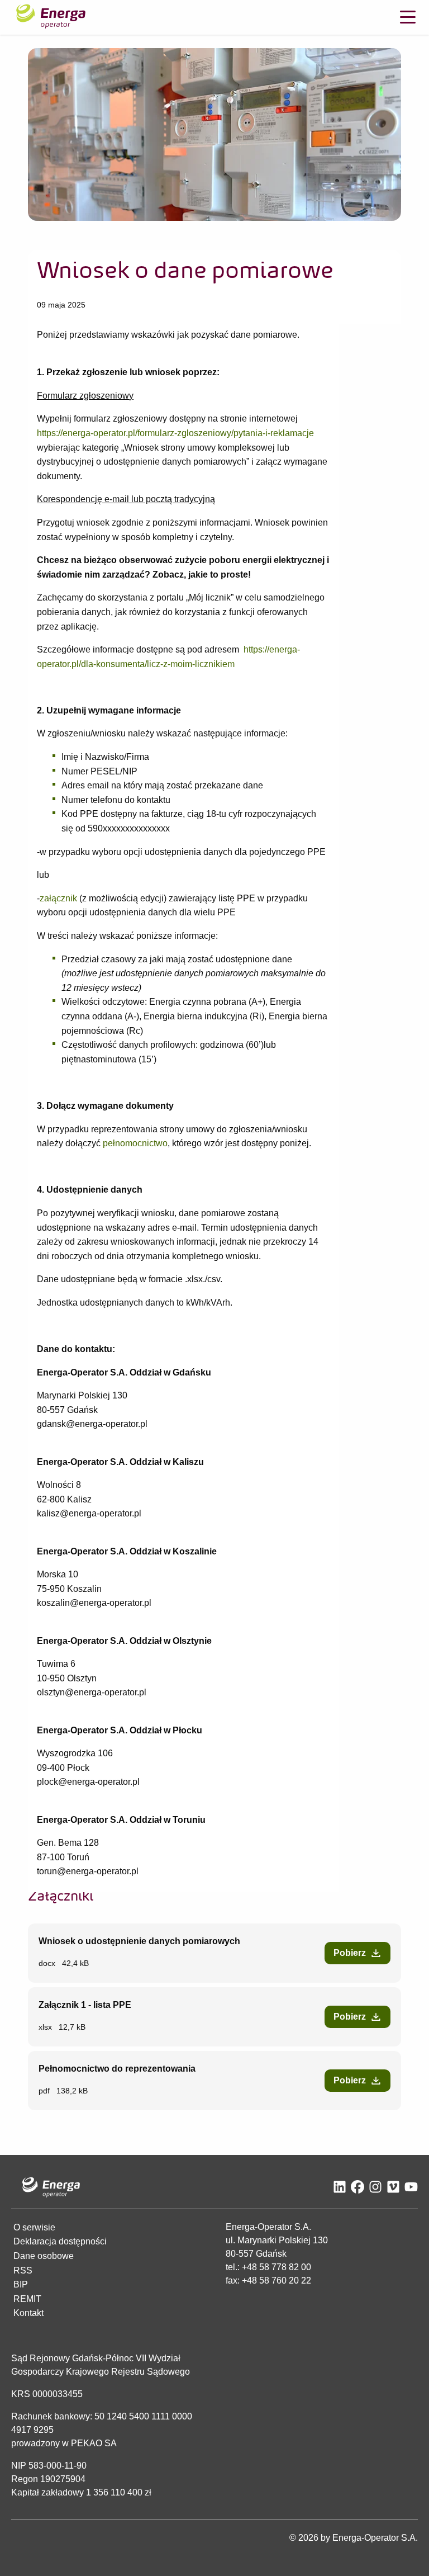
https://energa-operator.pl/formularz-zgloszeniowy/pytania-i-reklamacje (175, 433)
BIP (21, 2284)
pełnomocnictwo (135, 1144)
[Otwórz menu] (408, 17)
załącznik (58, 898)
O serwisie (34, 2227)
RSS (23, 2270)
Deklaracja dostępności (60, 2241)
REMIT (27, 2299)
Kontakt (28, 2313)
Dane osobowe (44, 2256)
